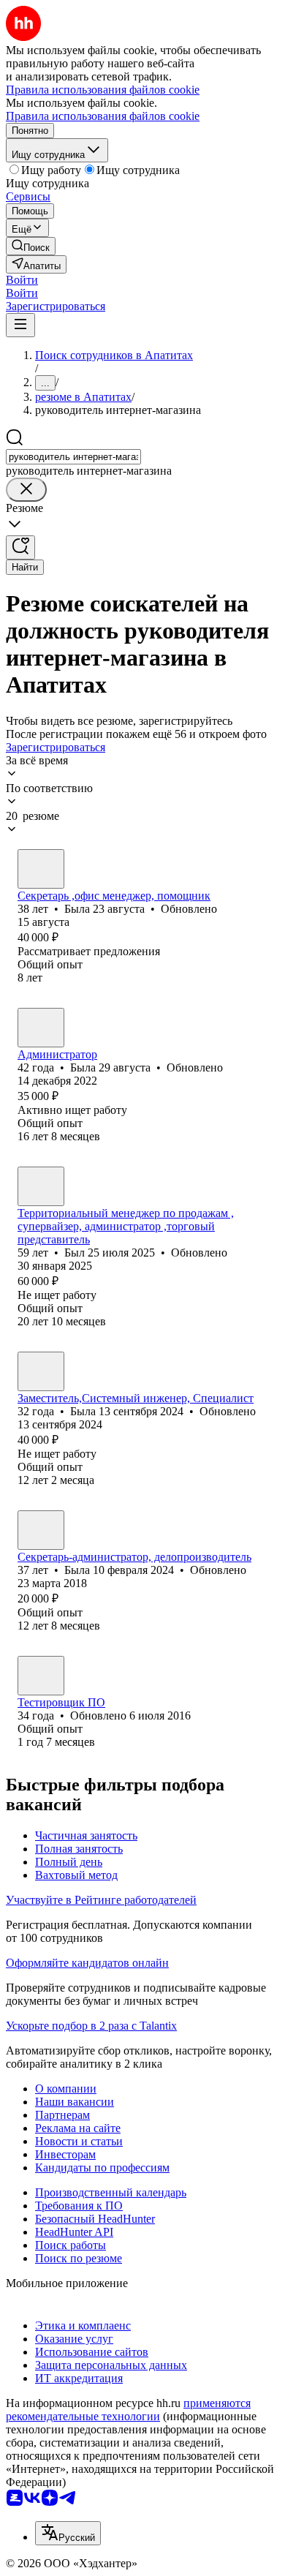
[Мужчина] (41, 1186)
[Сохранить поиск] (20, 547)
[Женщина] (41, 869)
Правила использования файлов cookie (103, 116)
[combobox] (73, 457)
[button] (22, 280)
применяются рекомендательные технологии (128, 2410)
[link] (31, 246)
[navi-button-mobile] (20, 325)
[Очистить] (26, 490)
